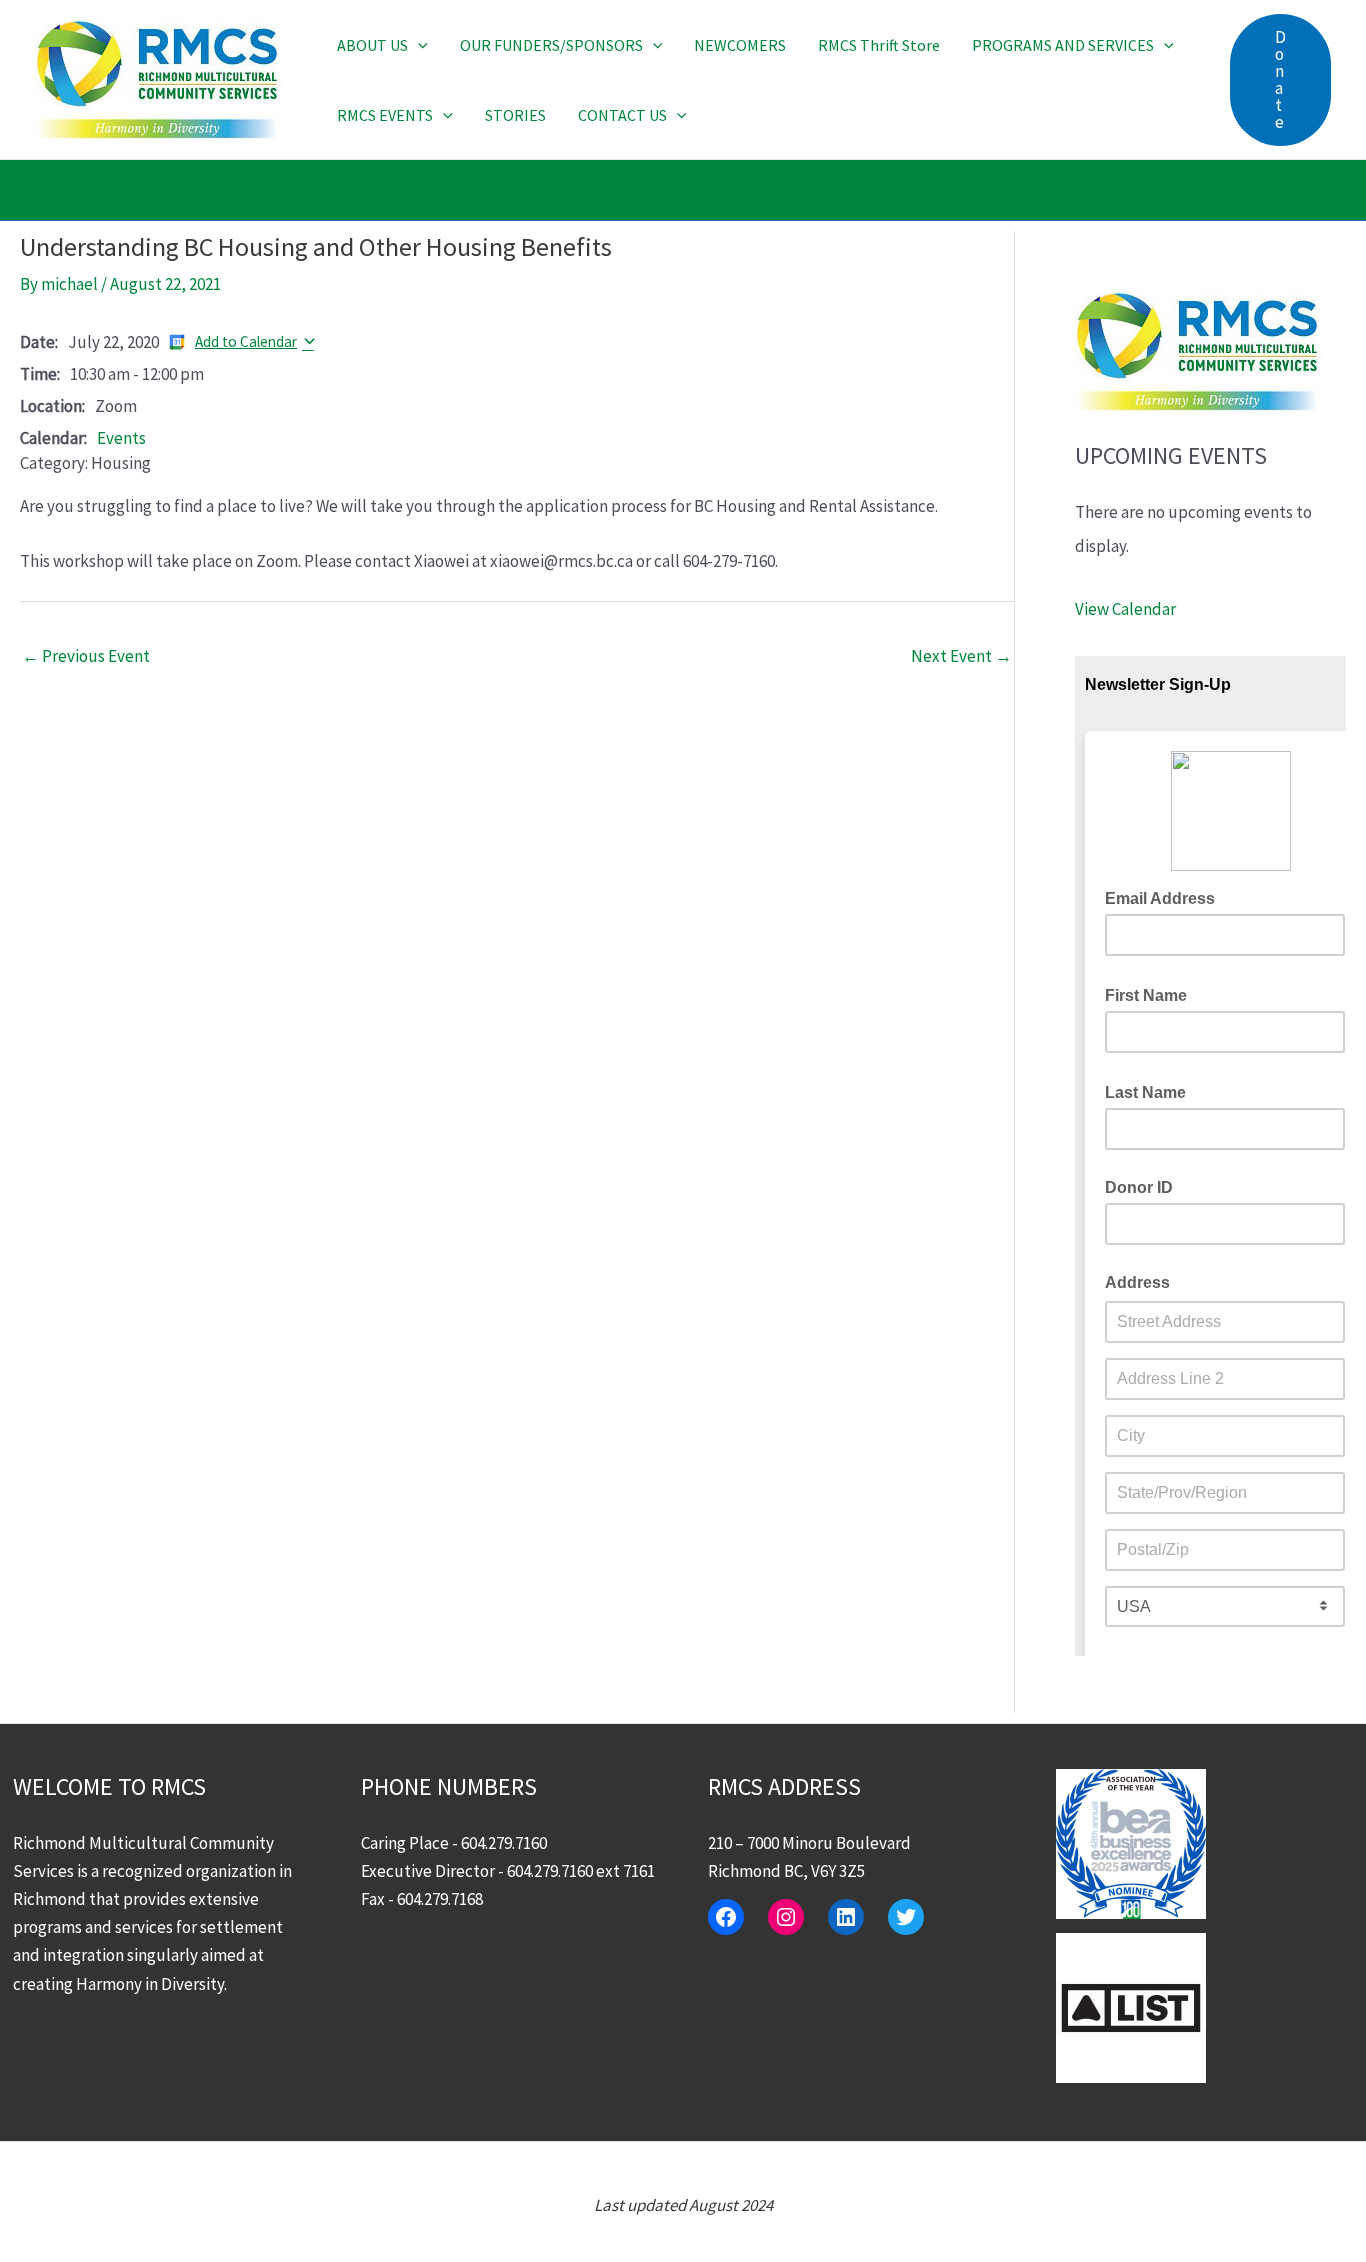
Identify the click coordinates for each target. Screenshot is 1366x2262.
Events (121, 438)
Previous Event (86, 656)
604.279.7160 (504, 1843)
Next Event (961, 656)
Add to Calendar (246, 341)
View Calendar (1125, 609)
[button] (418, 45)
